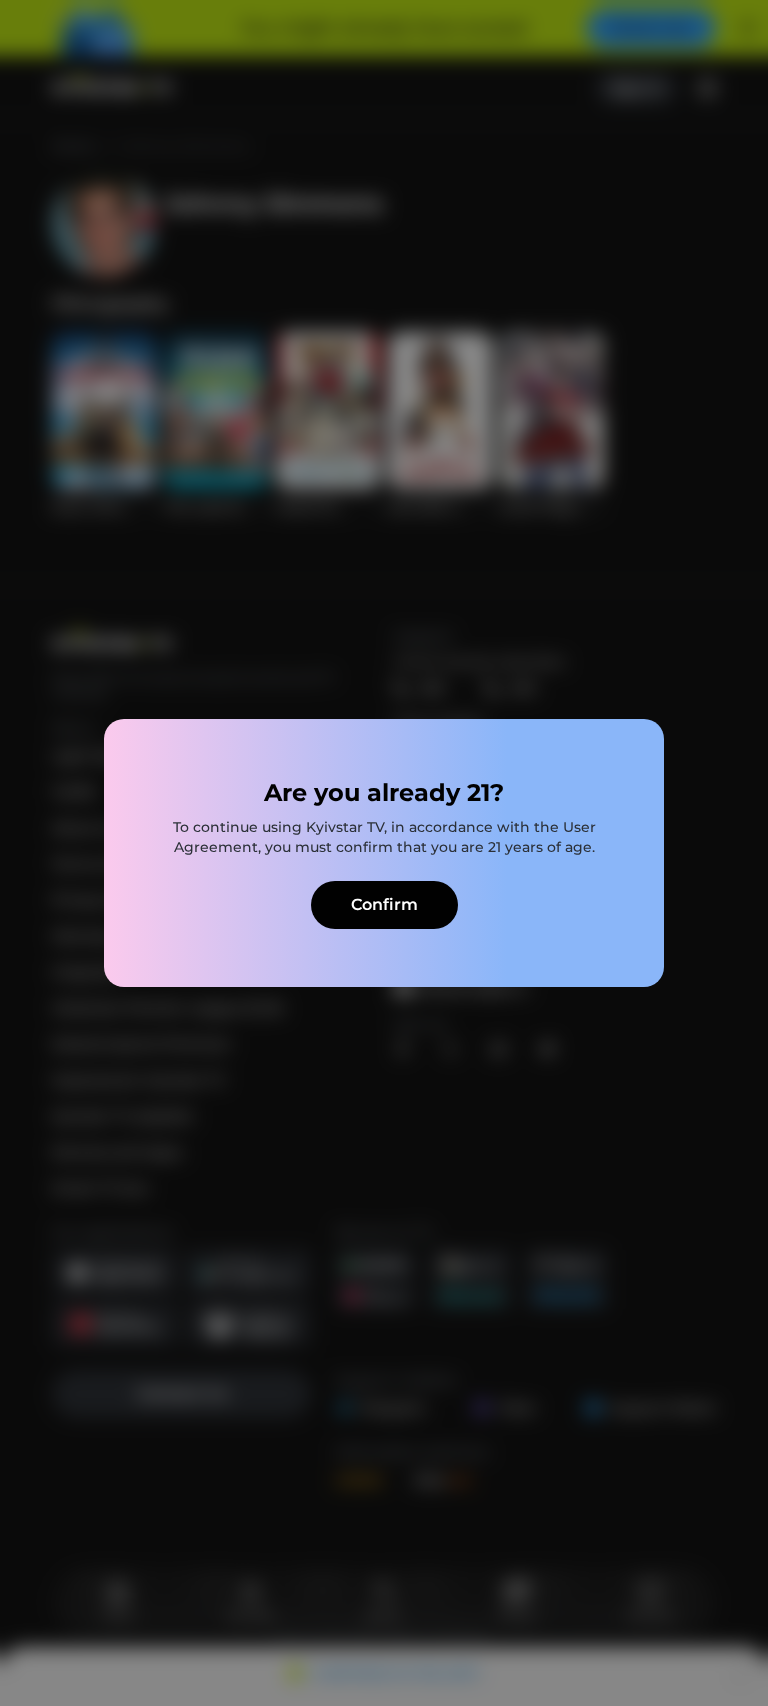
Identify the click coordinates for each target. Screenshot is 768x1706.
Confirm (384, 904)
